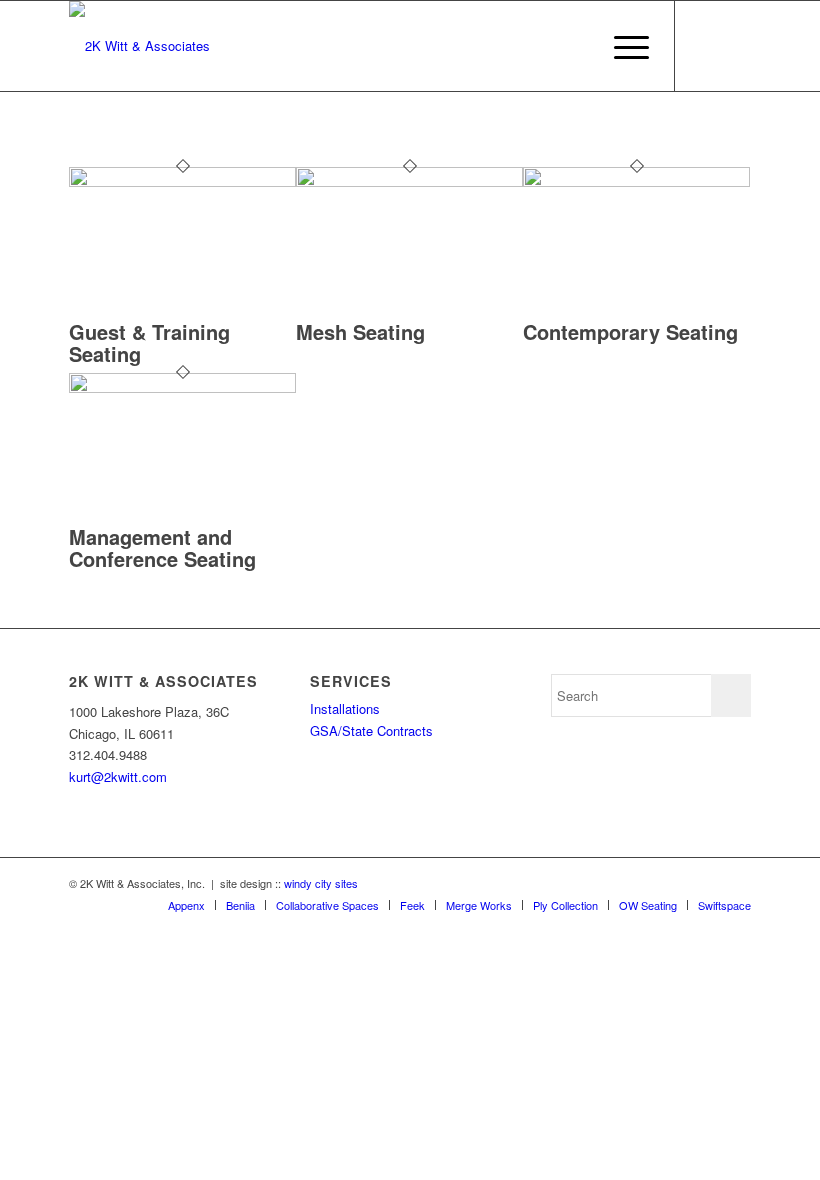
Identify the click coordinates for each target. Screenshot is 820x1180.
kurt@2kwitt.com (118, 776)
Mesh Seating (360, 331)
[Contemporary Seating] (636, 181)
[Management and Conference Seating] (182, 387)
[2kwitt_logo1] (139, 46)
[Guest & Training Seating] (182, 181)
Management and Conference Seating (162, 547)
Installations (345, 708)
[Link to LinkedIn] (736, 46)
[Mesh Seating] (409, 181)
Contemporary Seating (630, 331)
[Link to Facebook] (706, 46)
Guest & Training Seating (149, 342)
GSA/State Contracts (371, 730)
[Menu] (621, 46)
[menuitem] (621, 46)
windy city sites (321, 883)
